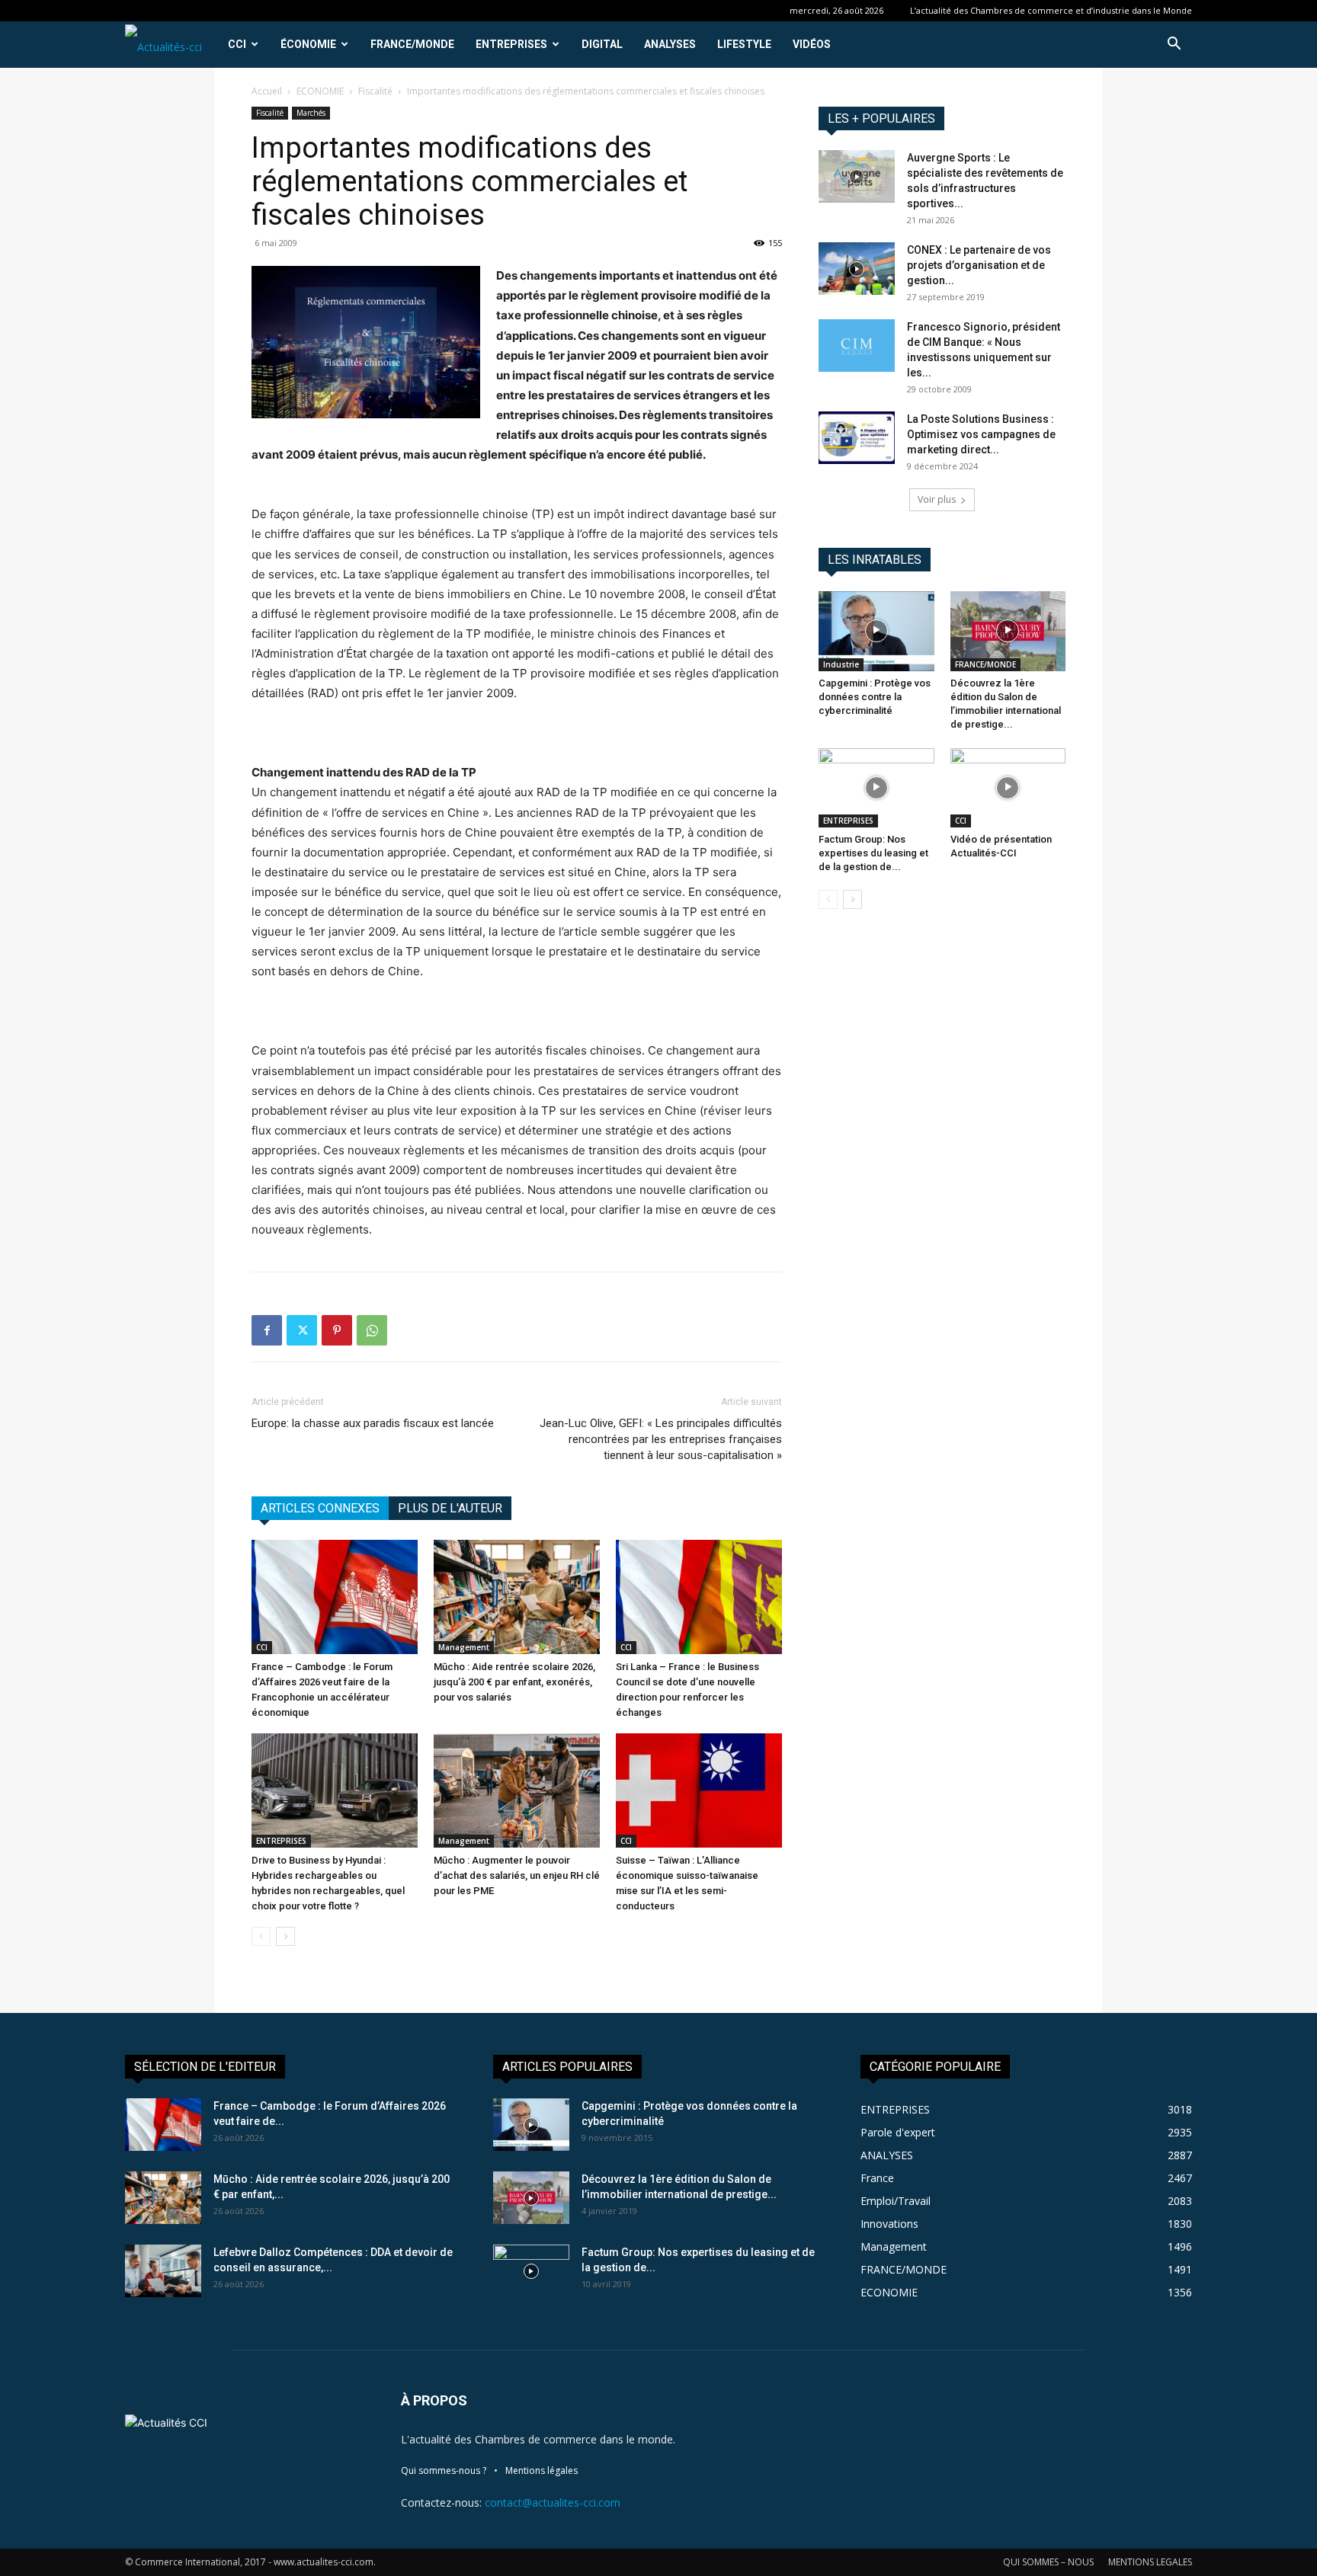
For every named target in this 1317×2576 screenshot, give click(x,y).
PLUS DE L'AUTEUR (450, 1508)
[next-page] (285, 1936)
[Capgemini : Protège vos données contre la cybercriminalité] (876, 631)
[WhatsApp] (372, 1330)
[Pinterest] (337, 1330)
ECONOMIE (320, 91)
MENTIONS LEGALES (1150, 2562)
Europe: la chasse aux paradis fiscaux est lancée (373, 1423)
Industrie (841, 664)
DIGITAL (602, 44)
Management (464, 1647)
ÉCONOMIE (308, 44)
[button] (1174, 45)
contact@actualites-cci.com (553, 2502)
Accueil (267, 91)
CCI (237, 44)
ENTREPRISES (511, 44)
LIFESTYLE (744, 44)
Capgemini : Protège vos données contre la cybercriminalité (875, 697)
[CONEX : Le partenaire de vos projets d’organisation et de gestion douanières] (857, 269)
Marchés (311, 113)
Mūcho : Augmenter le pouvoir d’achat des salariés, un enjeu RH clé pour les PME (517, 1875)
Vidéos (812, 44)
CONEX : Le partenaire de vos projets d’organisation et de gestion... (979, 265)
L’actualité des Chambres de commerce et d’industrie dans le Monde (1051, 10)
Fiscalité (375, 91)
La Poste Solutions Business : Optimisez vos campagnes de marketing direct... (981, 434)
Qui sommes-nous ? (444, 2470)
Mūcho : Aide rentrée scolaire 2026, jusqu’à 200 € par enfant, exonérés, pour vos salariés (514, 1682)
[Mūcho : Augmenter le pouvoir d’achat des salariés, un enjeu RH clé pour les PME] (517, 1790)
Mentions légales (542, 2470)
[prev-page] (261, 1936)
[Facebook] (267, 1330)
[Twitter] (302, 1330)
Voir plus (937, 499)
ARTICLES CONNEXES (320, 1508)
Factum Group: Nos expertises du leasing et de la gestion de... (873, 853)
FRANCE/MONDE (412, 44)
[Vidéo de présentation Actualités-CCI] (1008, 788)
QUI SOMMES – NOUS (1048, 2562)
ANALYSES (670, 44)
